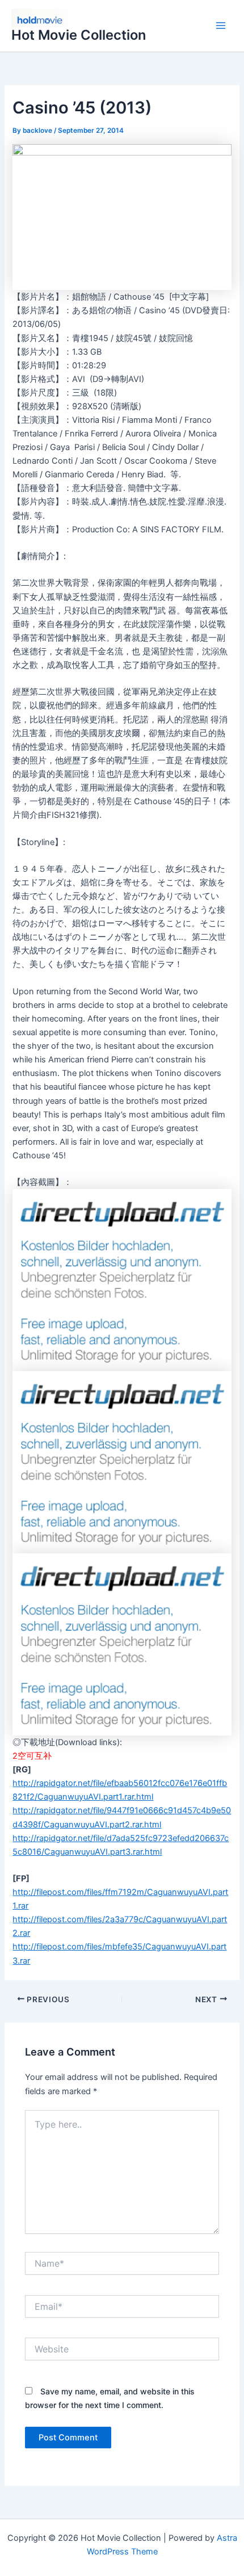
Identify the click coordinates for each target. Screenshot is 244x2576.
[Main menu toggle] (221, 26)
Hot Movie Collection (79, 35)
